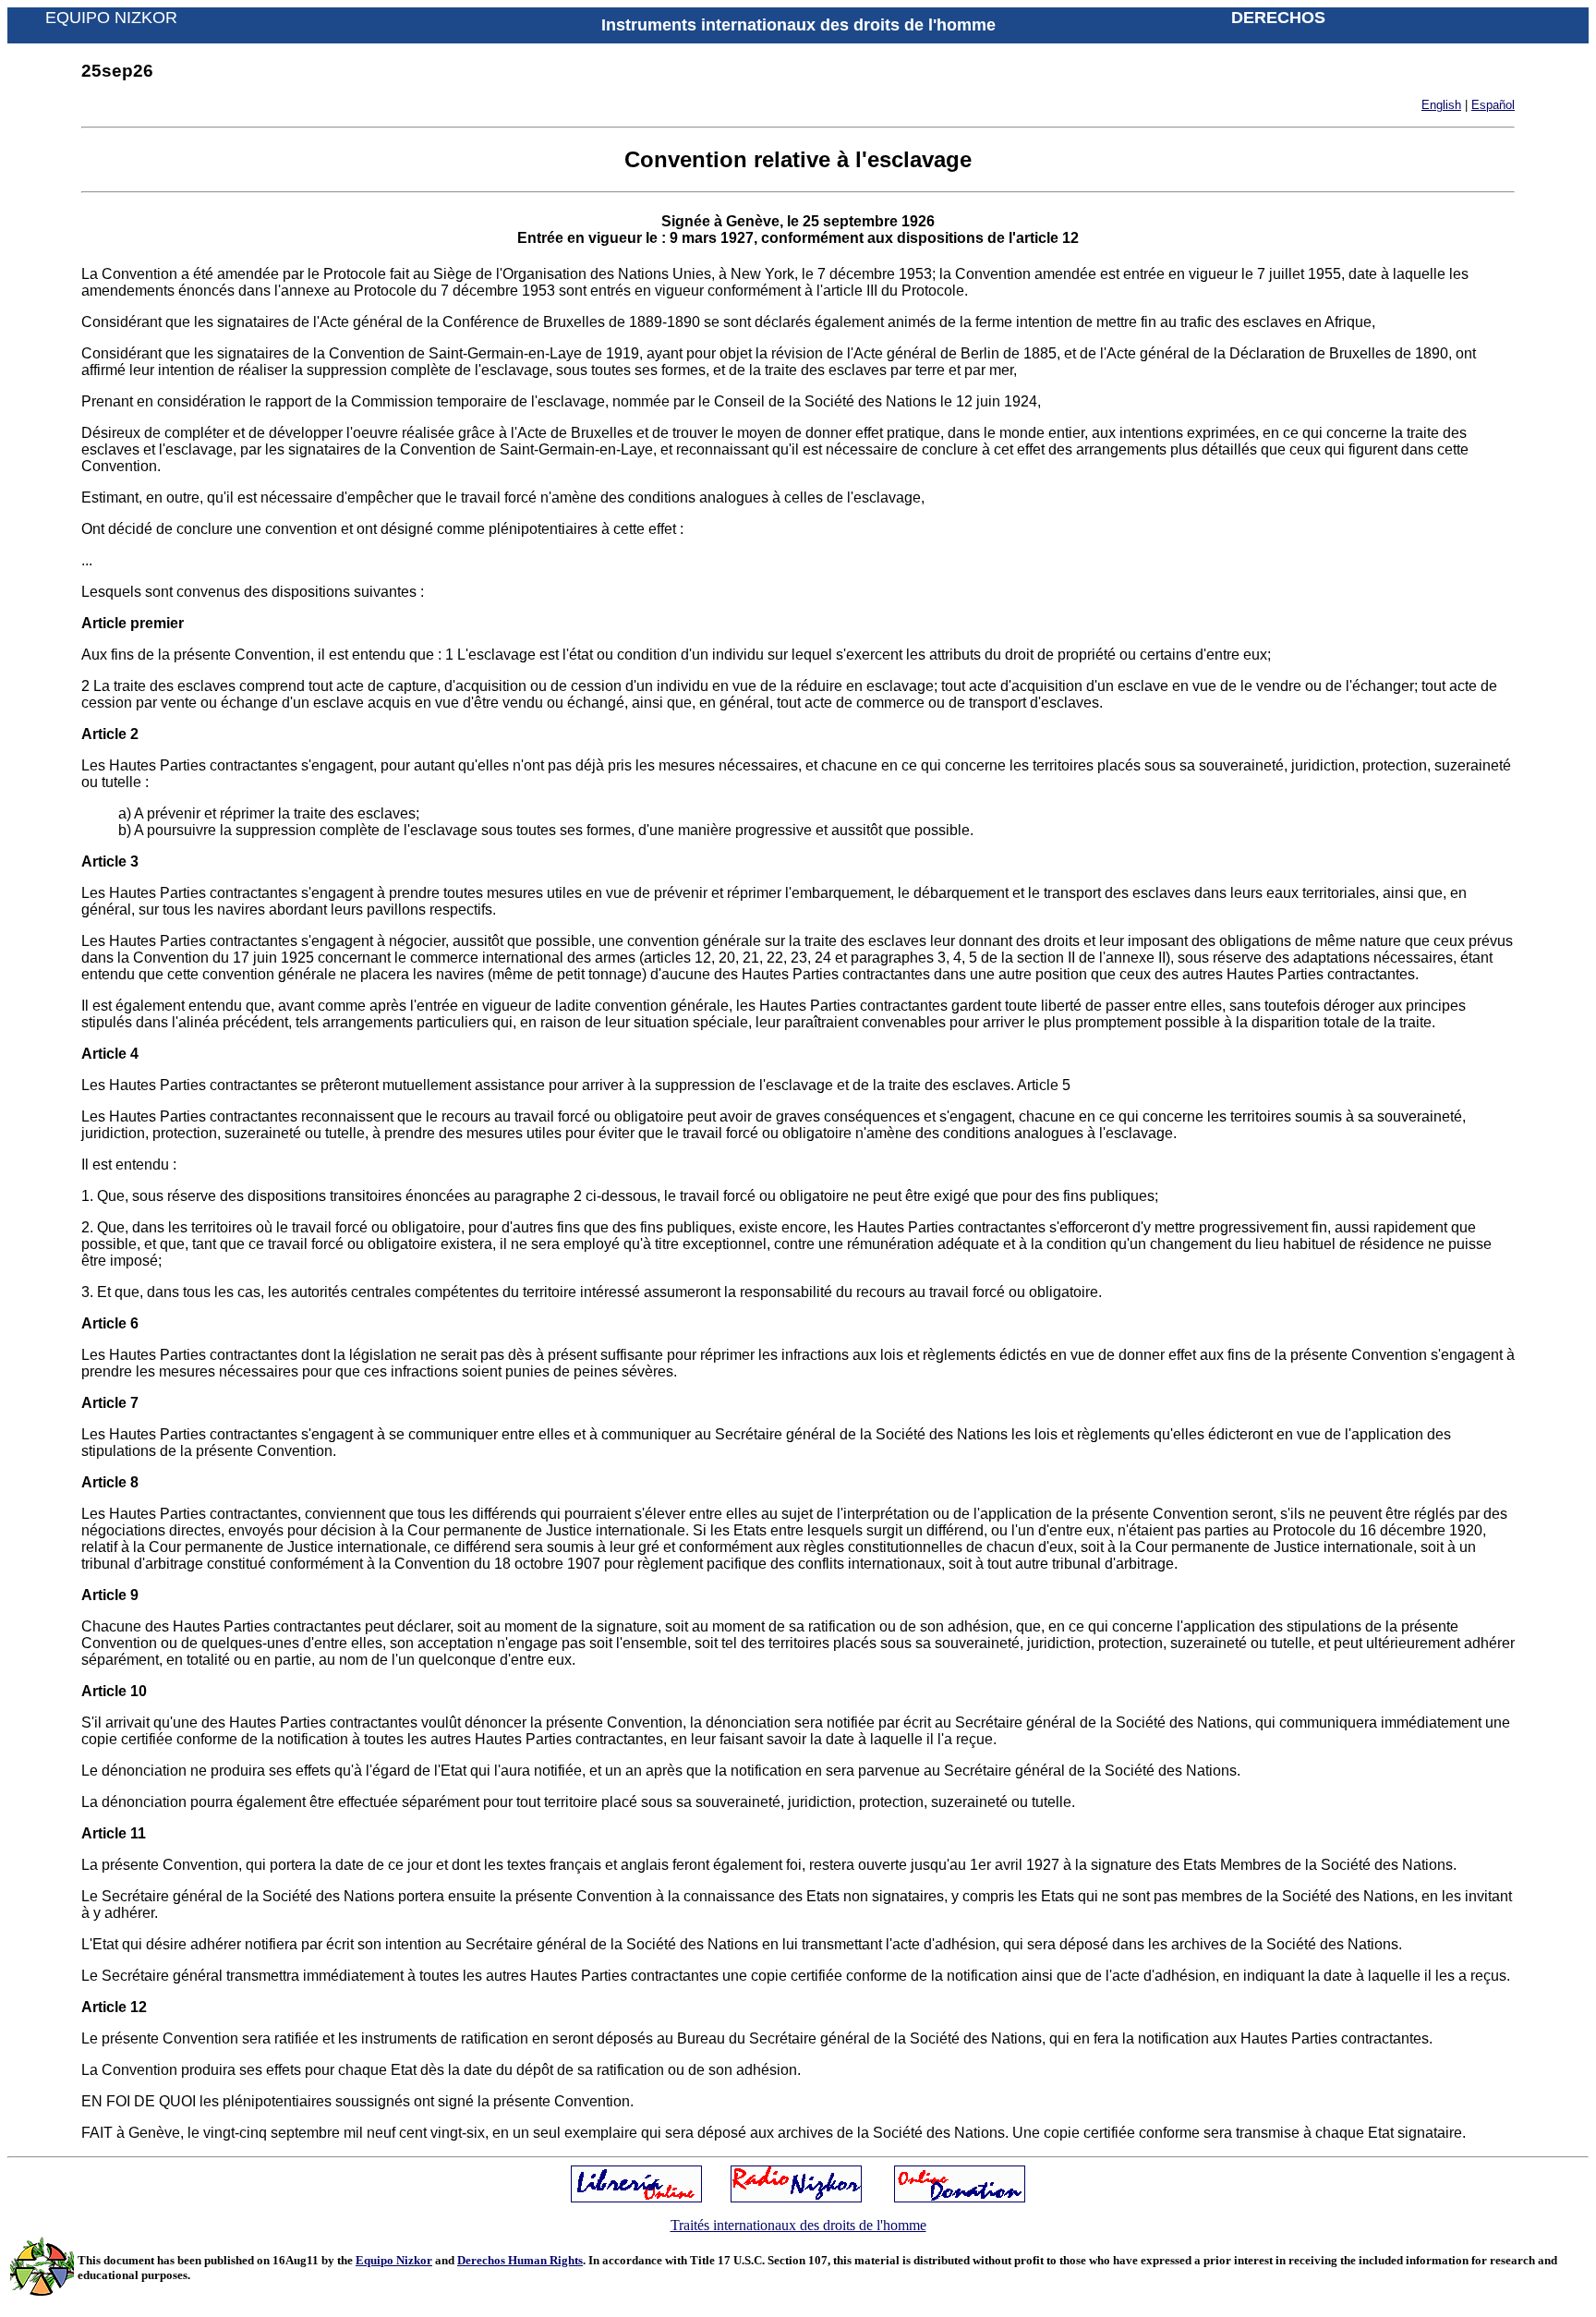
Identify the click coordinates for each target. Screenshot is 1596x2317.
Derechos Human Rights (520, 2260)
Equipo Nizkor (394, 2260)
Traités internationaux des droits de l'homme (798, 2225)
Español (1493, 105)
